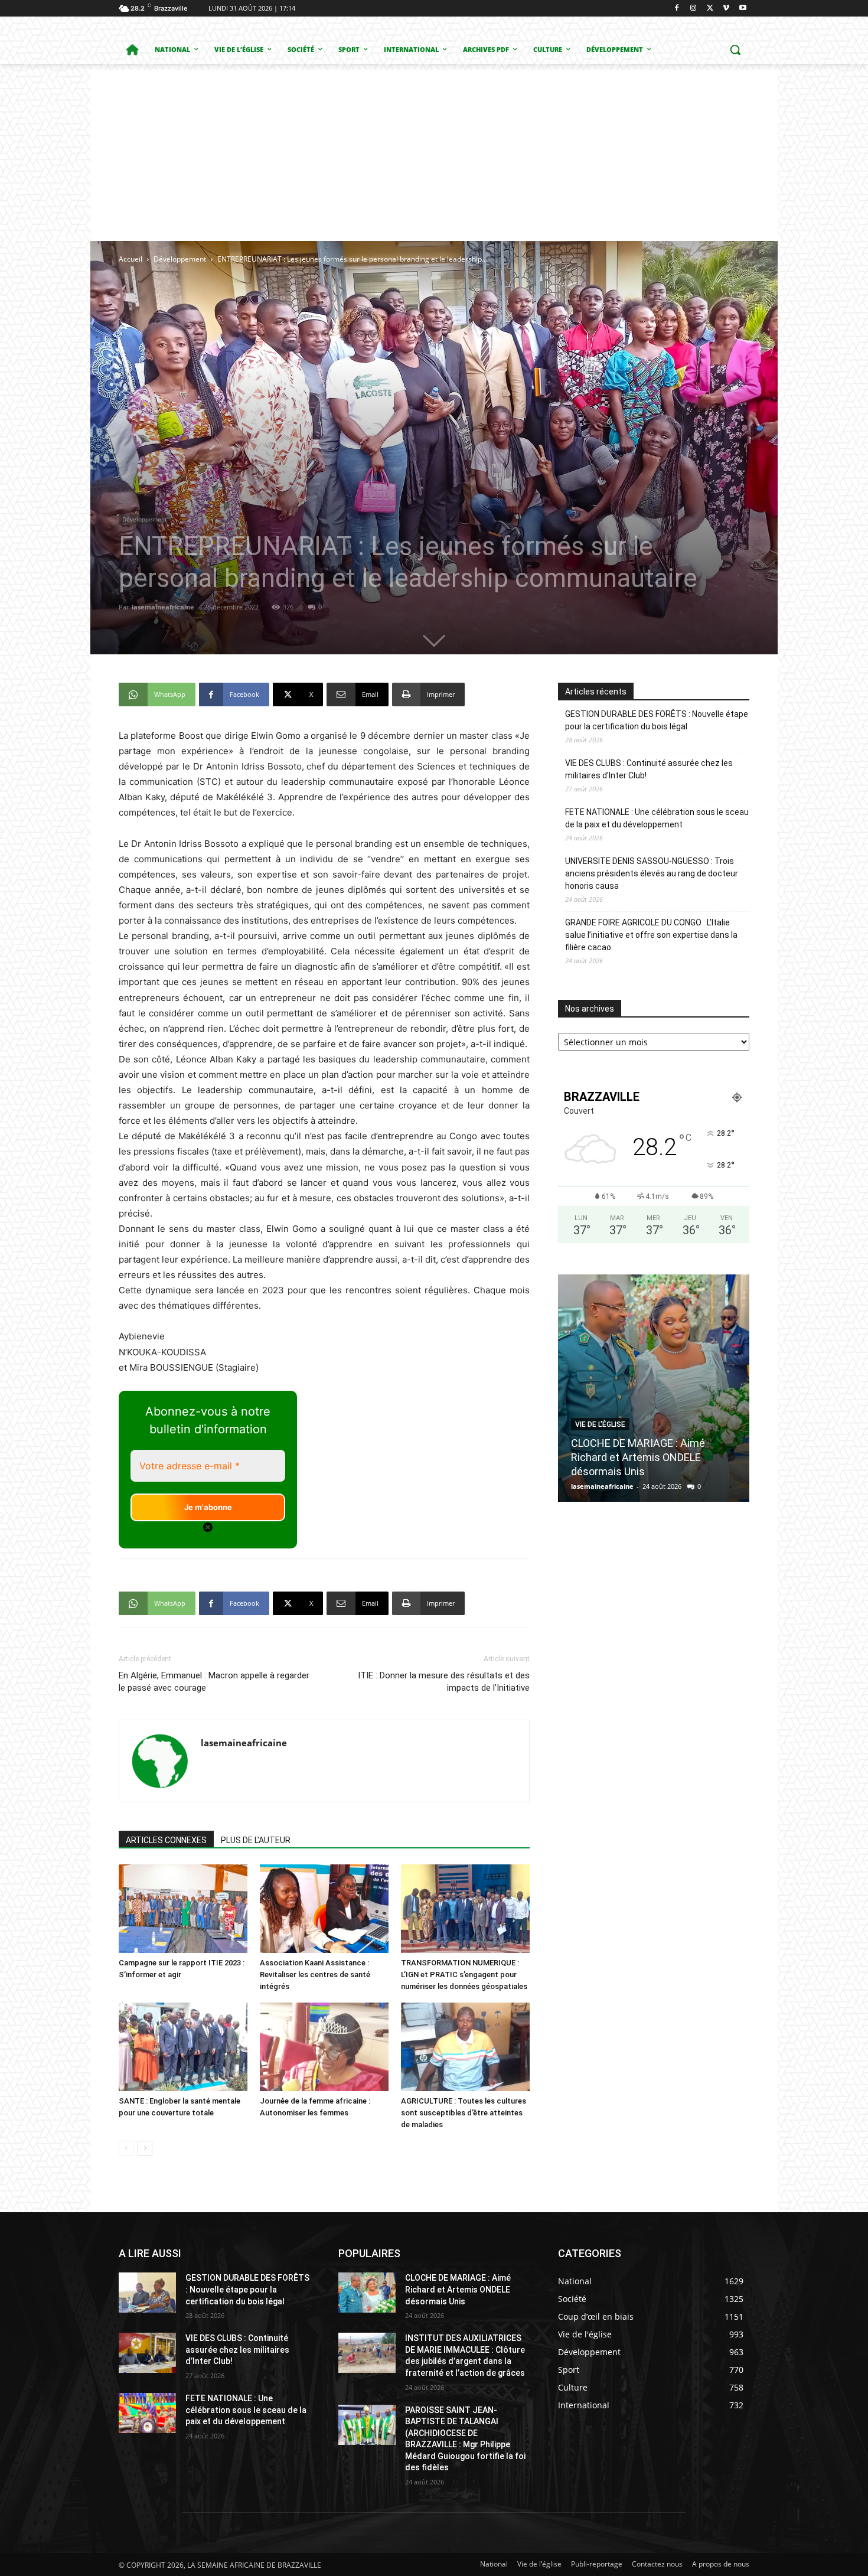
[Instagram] (694, 9)
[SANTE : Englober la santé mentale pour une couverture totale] (183, 2047)
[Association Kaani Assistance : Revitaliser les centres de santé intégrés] (324, 1909)
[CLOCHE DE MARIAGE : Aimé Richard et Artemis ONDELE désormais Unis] (367, 2293)
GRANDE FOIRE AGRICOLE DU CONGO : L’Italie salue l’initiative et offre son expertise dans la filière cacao (651, 935)
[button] (735, 50)
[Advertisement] (434, 152)
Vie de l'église (600, 1410)
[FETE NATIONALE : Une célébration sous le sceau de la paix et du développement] (147, 2413)
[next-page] (145, 2148)
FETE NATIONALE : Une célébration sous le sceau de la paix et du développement (657, 818)
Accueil (130, 259)
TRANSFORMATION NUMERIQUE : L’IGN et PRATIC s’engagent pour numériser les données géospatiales (464, 1975)
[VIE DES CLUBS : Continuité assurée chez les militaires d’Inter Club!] (147, 2353)
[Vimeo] (726, 9)
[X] (710, 9)
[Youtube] (743, 9)
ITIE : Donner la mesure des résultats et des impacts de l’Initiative (444, 1682)
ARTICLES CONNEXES (166, 1840)
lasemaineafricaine (163, 607)
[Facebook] (677, 9)
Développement (180, 259)
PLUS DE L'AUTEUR (256, 1840)
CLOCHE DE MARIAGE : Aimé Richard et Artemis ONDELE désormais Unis (458, 2289)
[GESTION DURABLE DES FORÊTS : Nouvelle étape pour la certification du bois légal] (147, 2293)
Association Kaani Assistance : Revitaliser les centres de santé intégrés (315, 1975)
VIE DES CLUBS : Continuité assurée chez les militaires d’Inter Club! (649, 769)
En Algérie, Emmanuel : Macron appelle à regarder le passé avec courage (214, 1682)
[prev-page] (126, 2148)
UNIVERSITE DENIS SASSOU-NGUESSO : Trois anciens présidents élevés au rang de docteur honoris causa (652, 873)
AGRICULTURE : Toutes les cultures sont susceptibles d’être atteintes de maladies (464, 2113)
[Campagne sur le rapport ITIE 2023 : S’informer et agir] (183, 1909)
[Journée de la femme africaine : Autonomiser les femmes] (324, 2047)
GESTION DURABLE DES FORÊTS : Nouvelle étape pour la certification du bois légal (657, 720)
